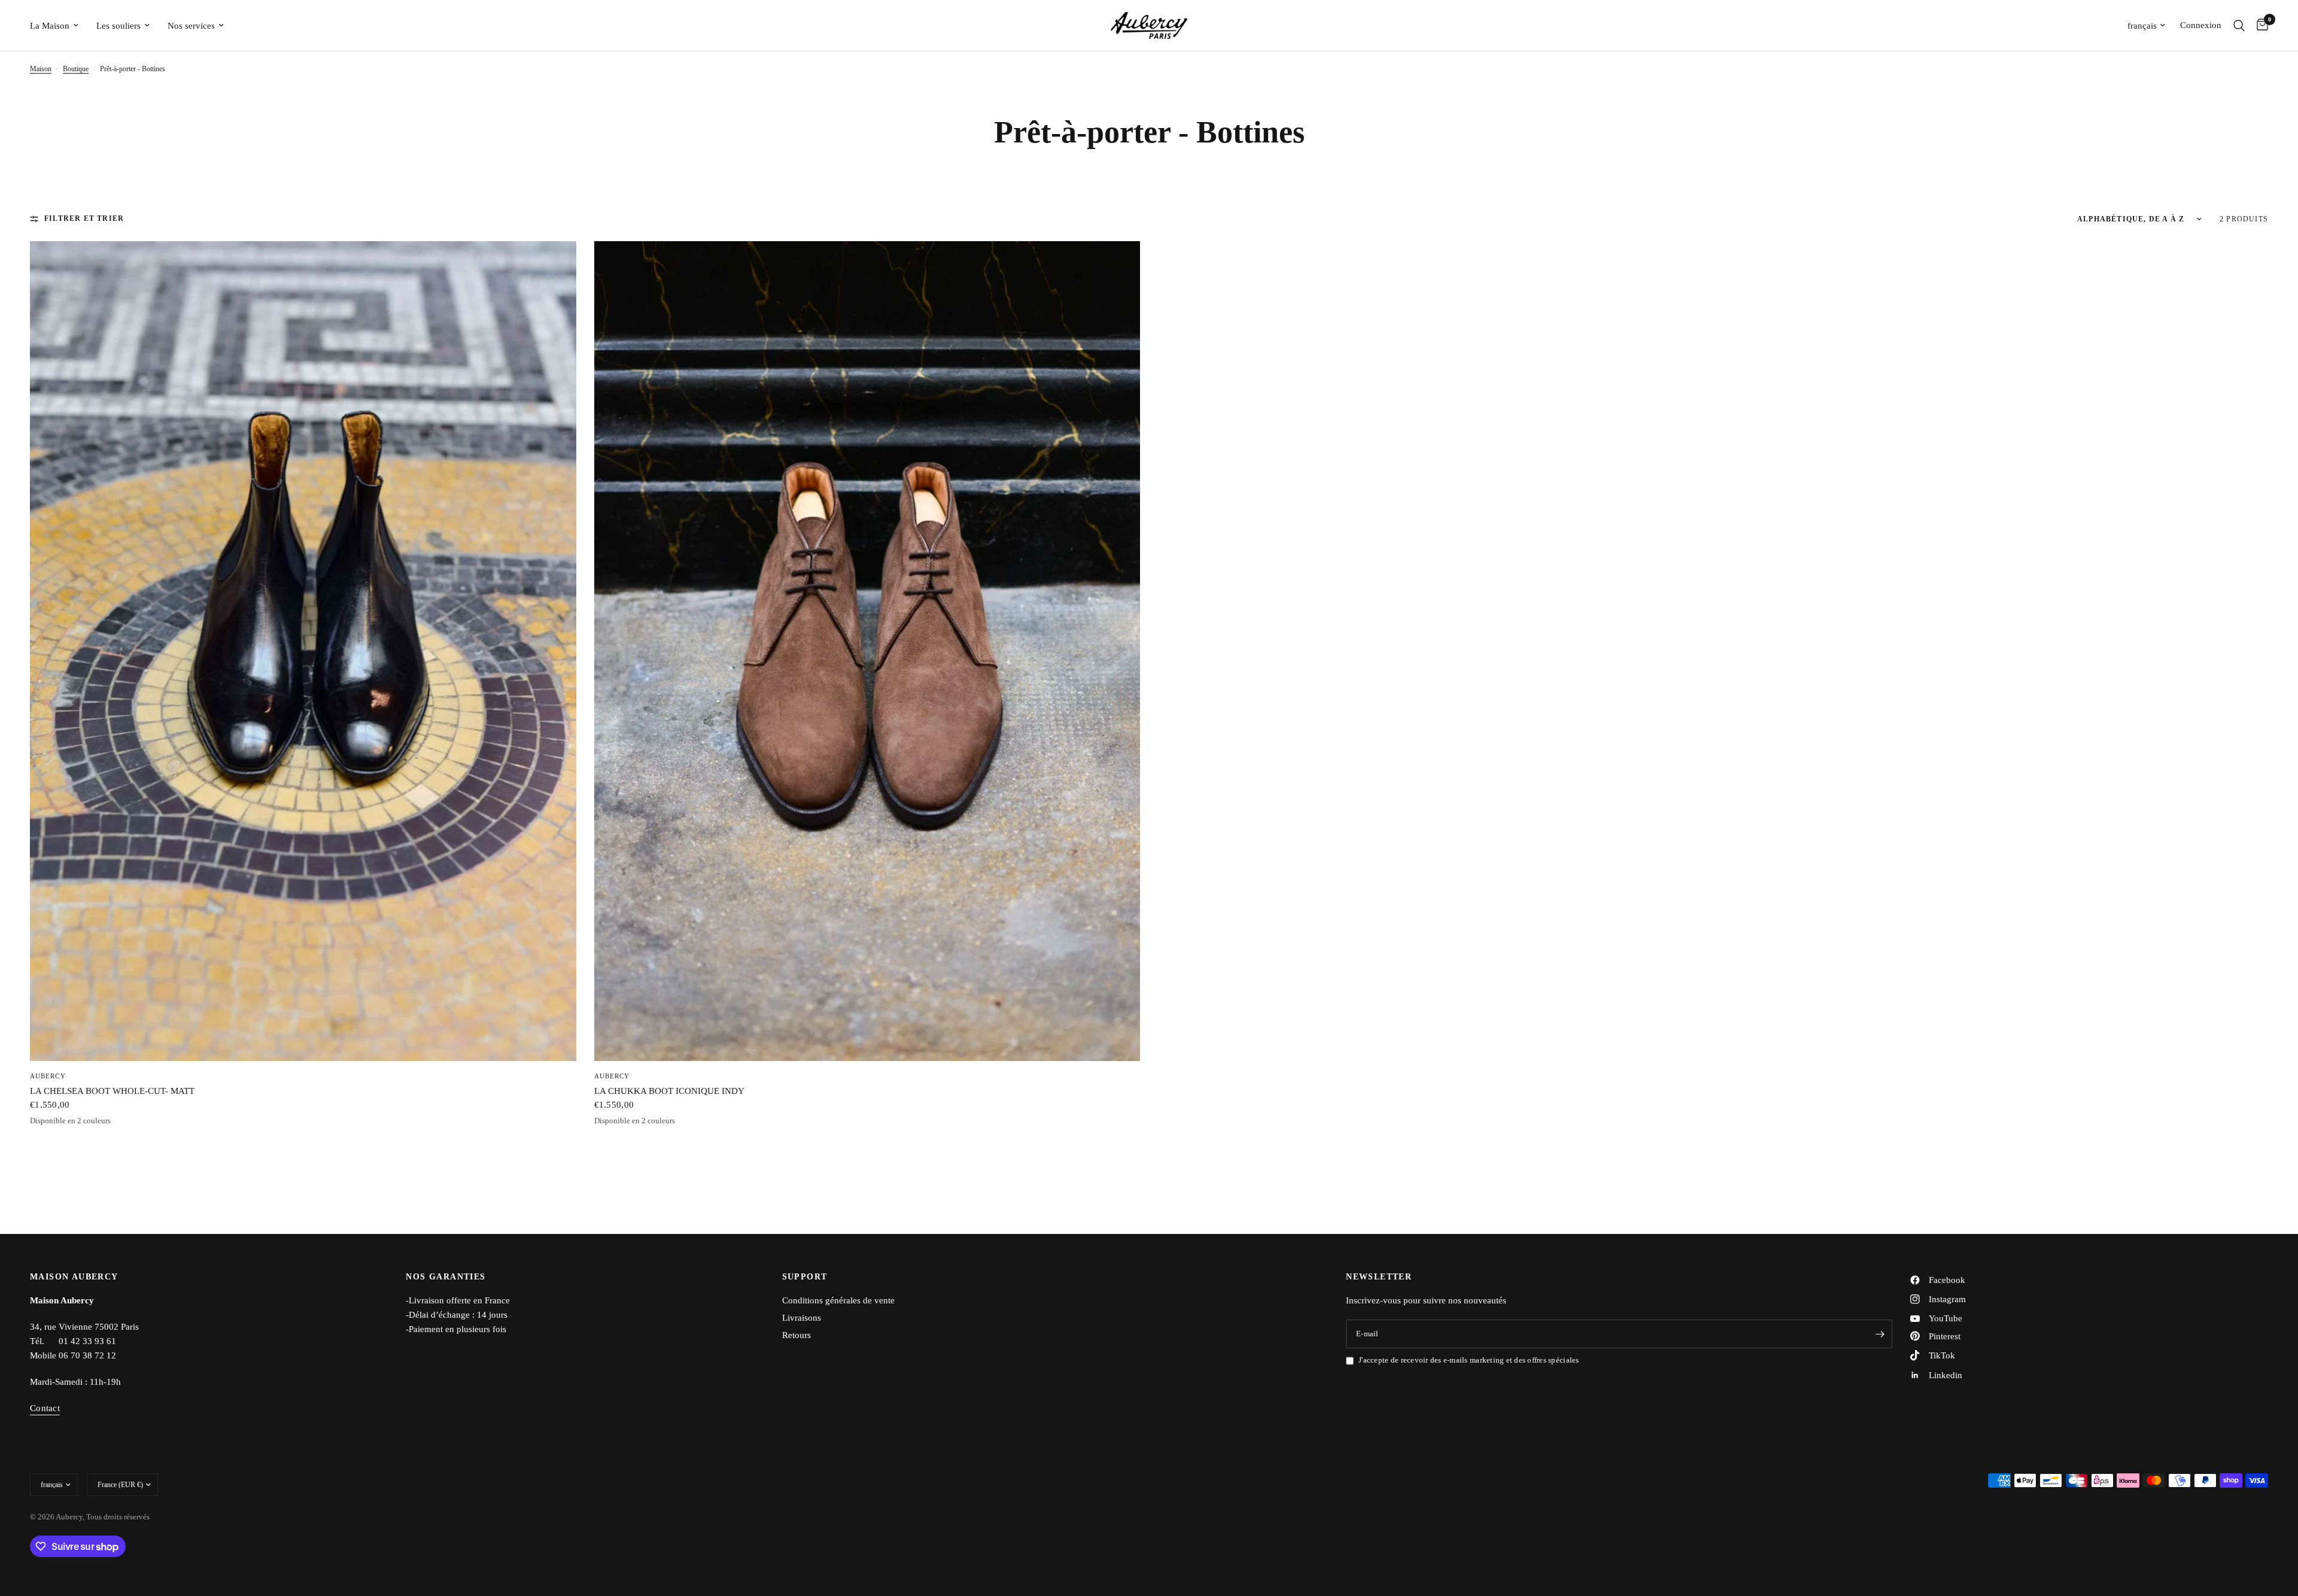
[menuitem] (59, 26)
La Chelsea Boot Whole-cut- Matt (112, 1091)
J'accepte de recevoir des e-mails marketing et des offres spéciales (1469, 1360)
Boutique (76, 69)
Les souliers (118, 26)
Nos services (191, 26)
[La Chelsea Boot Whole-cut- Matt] (303, 651)
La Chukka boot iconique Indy (669, 1091)
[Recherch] (2239, 25)
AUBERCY (48, 1076)
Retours (797, 1335)
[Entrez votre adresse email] (1880, 1334)
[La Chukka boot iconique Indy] (867, 651)
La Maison (50, 26)
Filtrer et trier (84, 218)
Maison (41, 69)
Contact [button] (45, 1408)
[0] (2259, 25)
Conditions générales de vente (838, 1300)
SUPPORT (805, 1277)
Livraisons (802, 1318)
